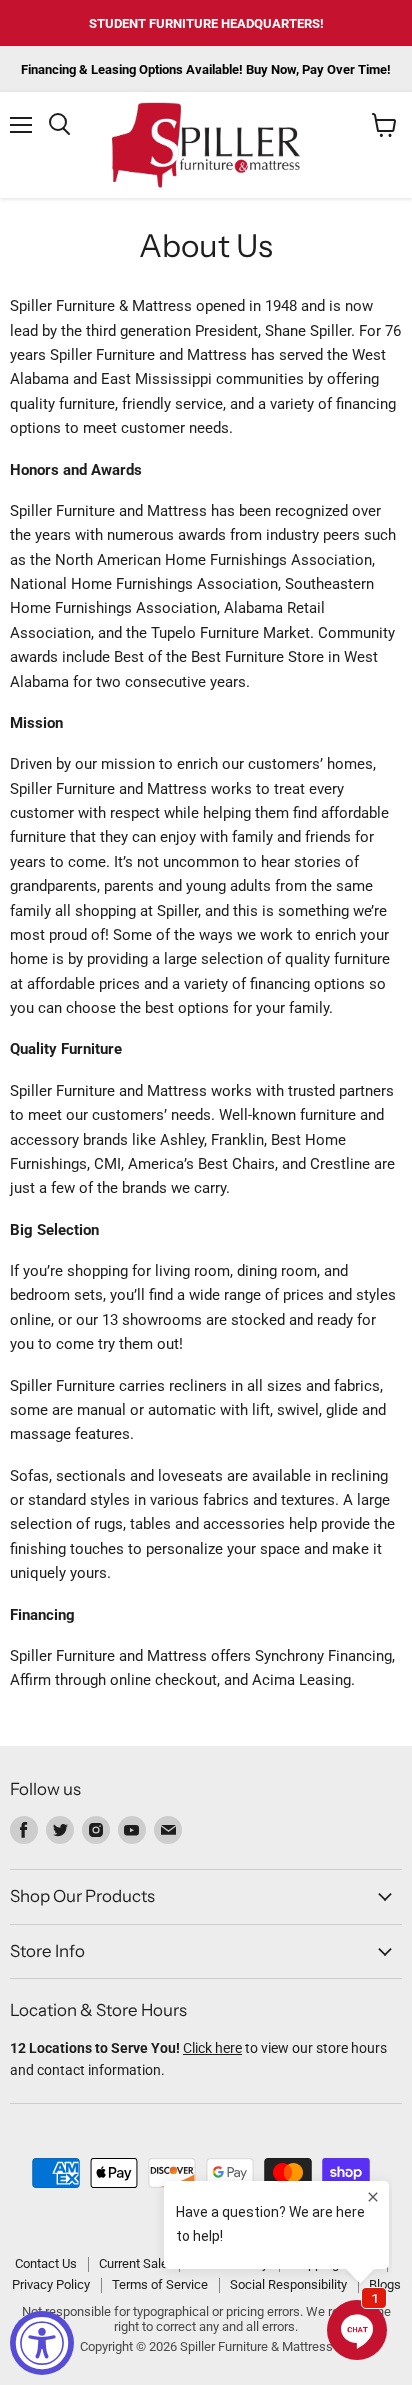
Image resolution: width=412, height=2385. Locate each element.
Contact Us (46, 2263)
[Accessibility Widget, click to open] (42, 2343)
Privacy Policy (51, 2284)
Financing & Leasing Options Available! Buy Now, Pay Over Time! (206, 69)
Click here (212, 2048)
